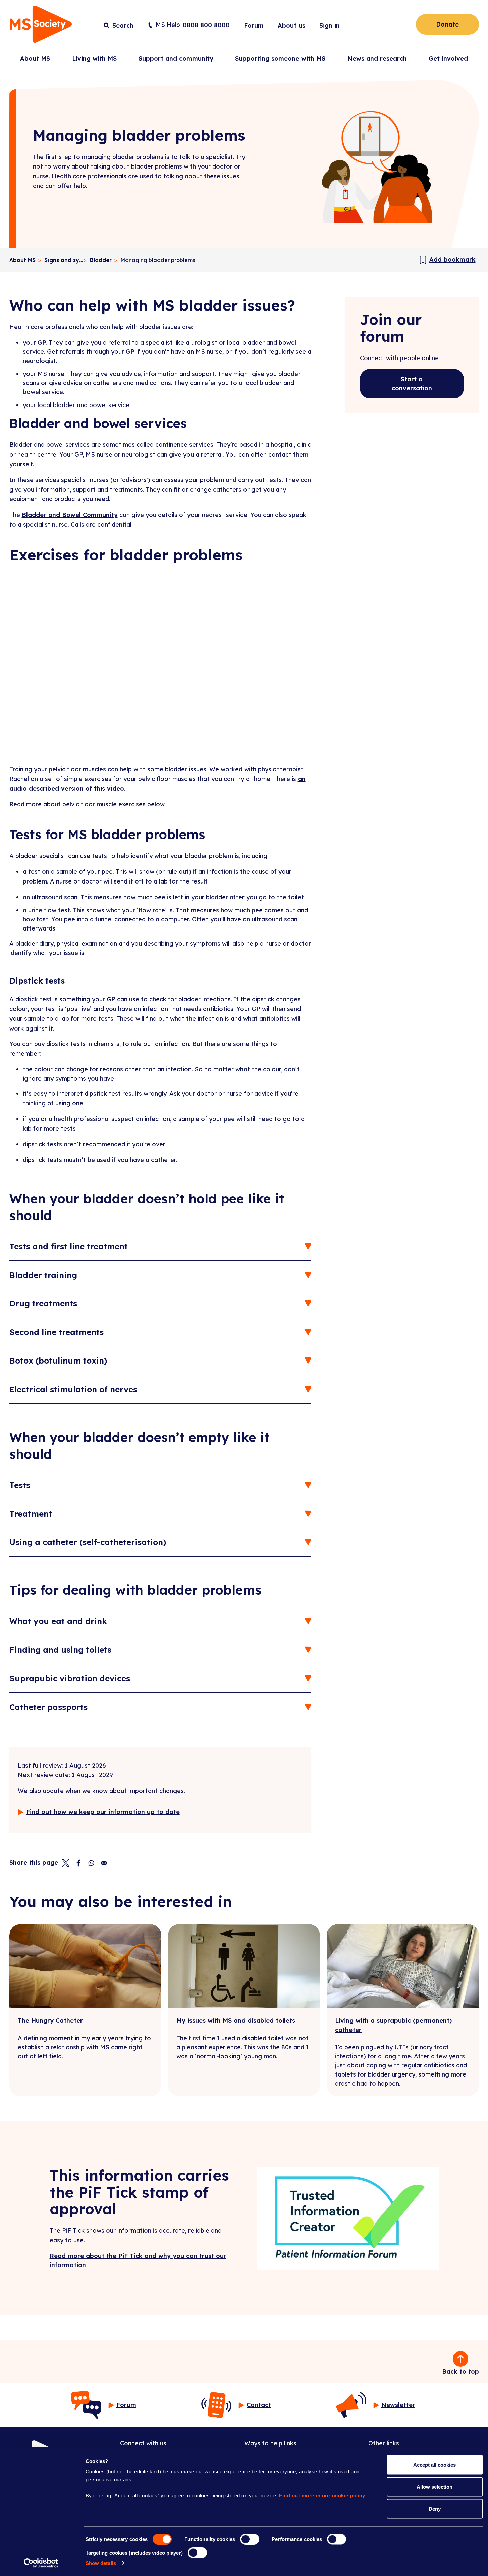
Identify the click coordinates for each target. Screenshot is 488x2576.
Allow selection (435, 2487)
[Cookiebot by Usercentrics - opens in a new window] (41, 2563)
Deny (435, 2509)
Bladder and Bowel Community (70, 515)
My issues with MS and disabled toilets (236, 2021)
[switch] (250, 2539)
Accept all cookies (435, 2465)
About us (291, 25)
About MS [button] (35, 59)
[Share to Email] (104, 1863)
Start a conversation (412, 384)
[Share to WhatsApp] (91, 1863)
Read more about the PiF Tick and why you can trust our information (138, 2260)
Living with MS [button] (94, 59)
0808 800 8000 (206, 25)
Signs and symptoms (64, 260)
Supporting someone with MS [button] (280, 59)
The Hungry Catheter (50, 2021)
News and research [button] (377, 59)
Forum (254, 25)
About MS (22, 260)
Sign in (330, 25)
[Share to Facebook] (78, 1863)
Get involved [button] (448, 59)
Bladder (101, 260)
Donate (447, 24)
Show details (101, 2563)
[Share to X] (66, 1863)
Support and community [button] (176, 59)
